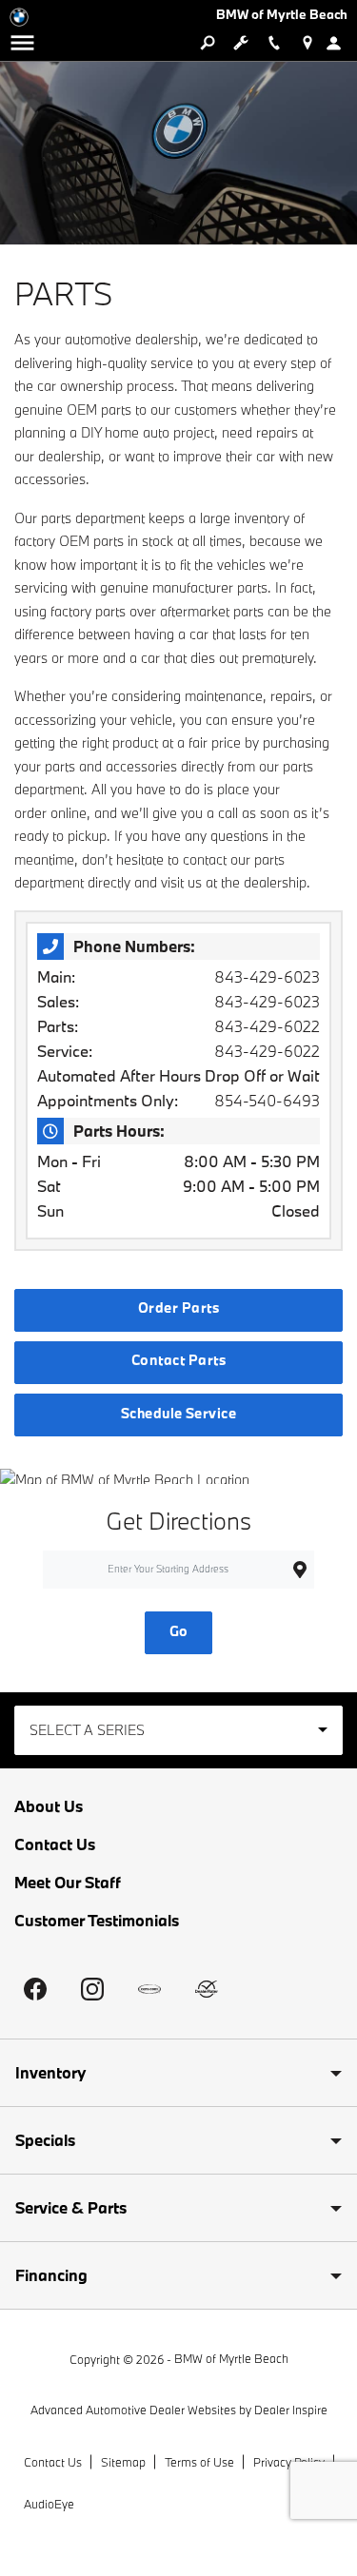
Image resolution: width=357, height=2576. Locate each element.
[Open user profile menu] (340, 43)
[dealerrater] (207, 1989)
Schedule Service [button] (179, 1413)
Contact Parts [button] (178, 1360)
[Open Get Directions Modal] (307, 43)
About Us (49, 1806)
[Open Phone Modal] (274, 43)
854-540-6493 (267, 1100)
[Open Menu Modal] (22, 43)
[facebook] (35, 1989)
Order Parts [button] (178, 1308)
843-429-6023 (267, 976)
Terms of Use (199, 2462)
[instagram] (92, 1989)
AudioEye (49, 2504)
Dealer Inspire (291, 2410)
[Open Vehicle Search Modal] (207, 43)
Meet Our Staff (68, 1882)
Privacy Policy (289, 2462)
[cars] (149, 1989)
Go (179, 1631)
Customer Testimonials (97, 1920)
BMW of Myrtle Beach (231, 2358)
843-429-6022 (267, 1026)
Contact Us (55, 1844)
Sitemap (123, 2462)
